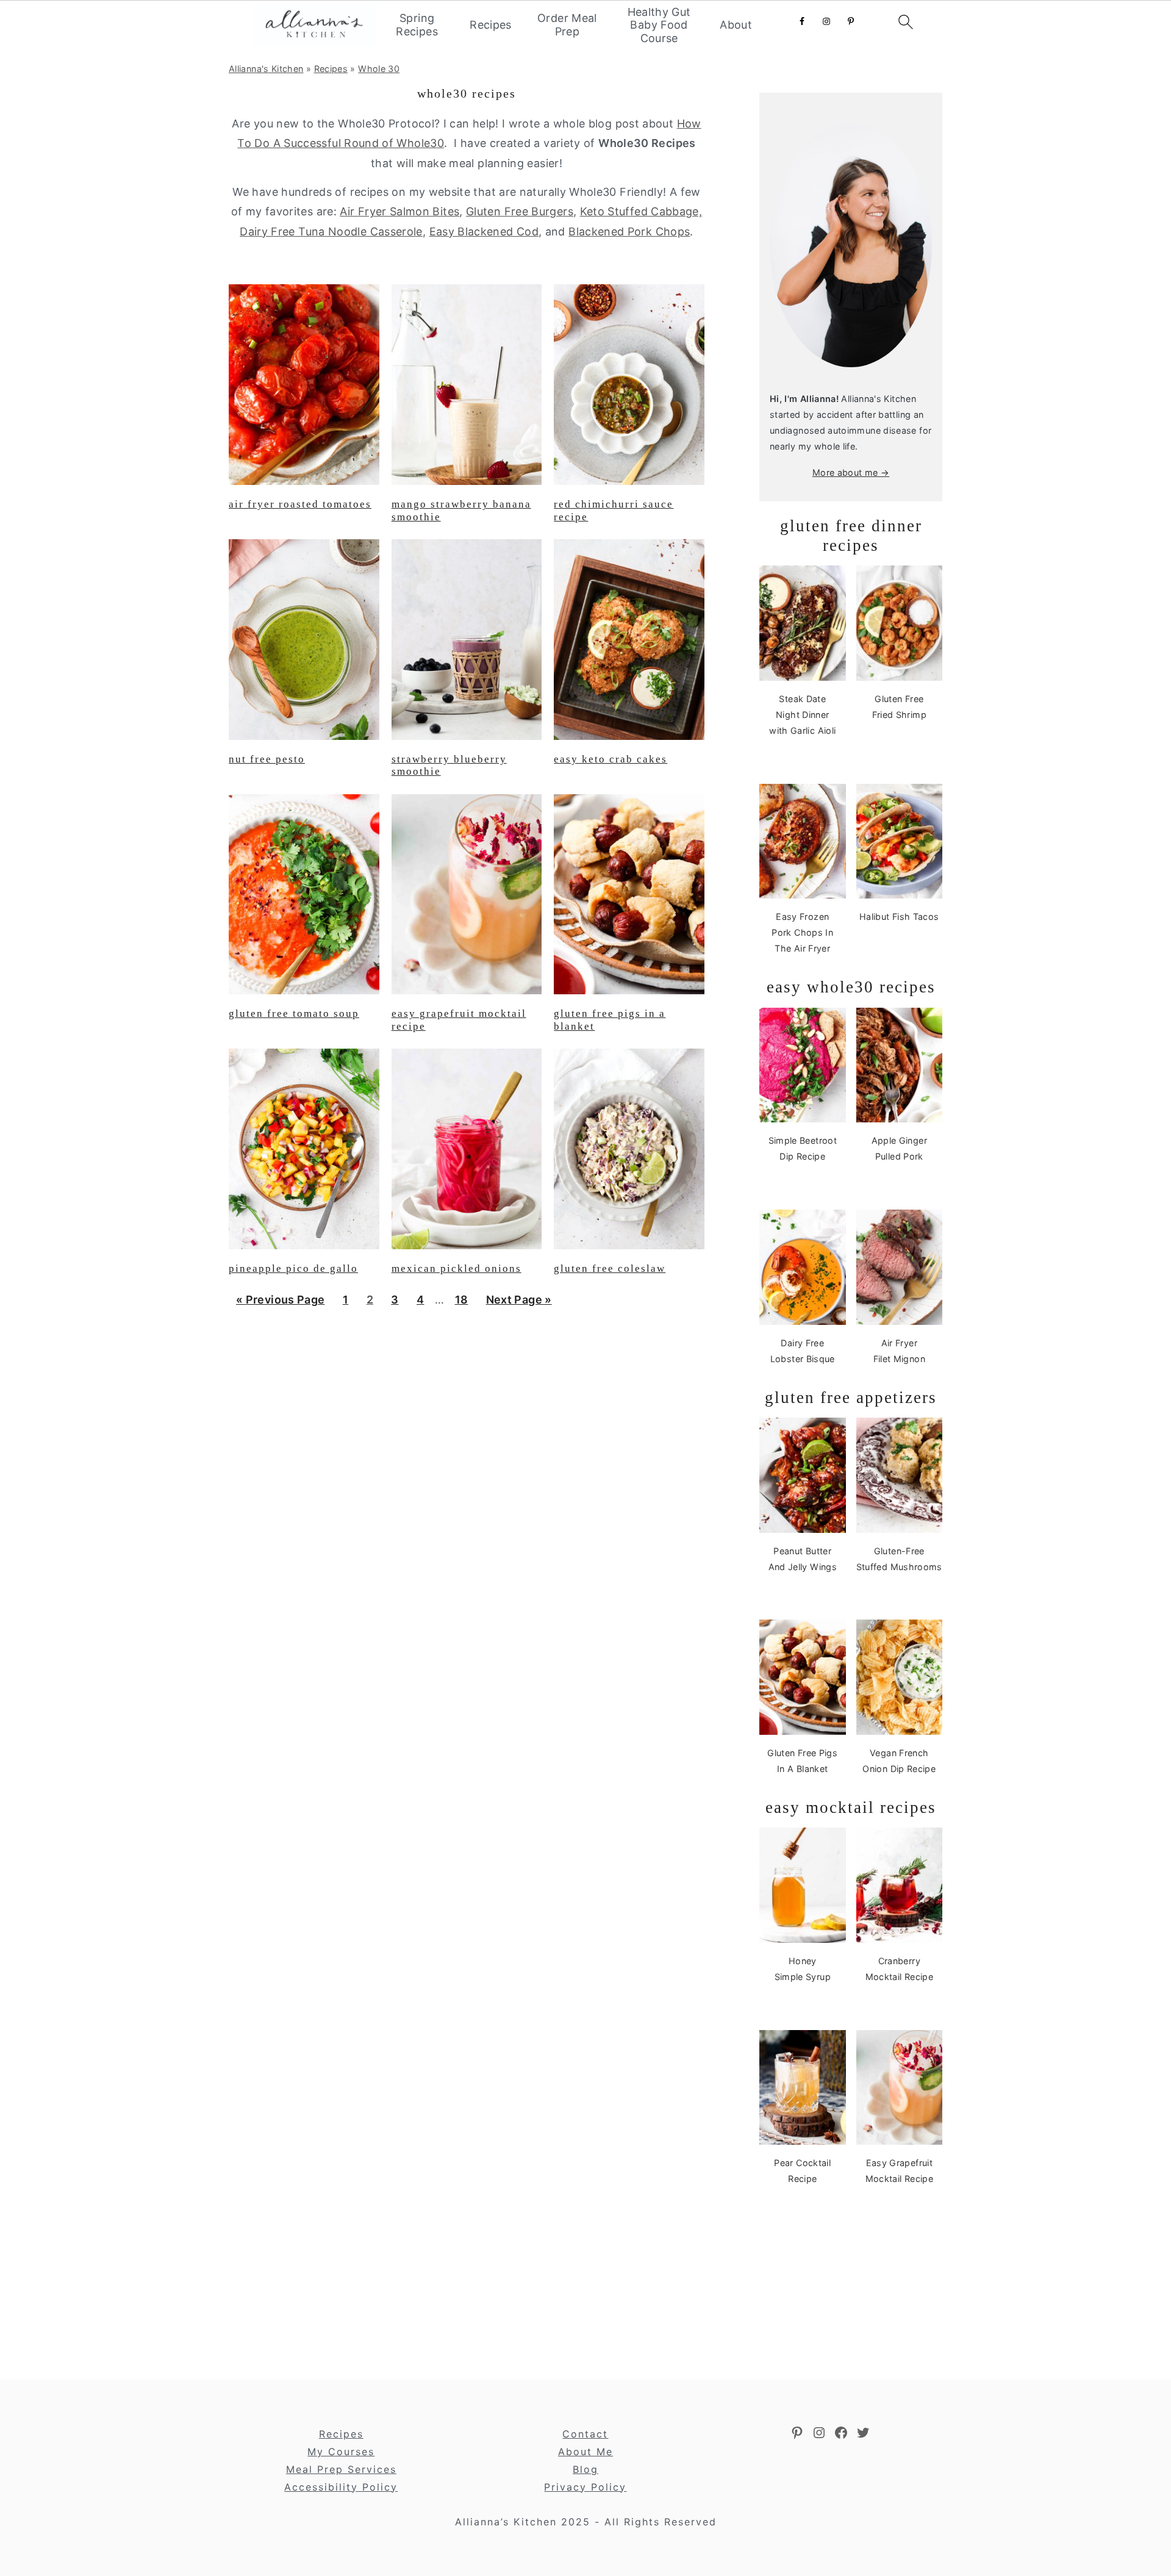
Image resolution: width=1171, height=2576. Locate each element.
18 (461, 1304)
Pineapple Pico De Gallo (293, 1268)
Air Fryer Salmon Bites (399, 211)
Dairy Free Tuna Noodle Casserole (331, 231)
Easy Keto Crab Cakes (611, 759)
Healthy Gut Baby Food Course (659, 25)
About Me (585, 2452)
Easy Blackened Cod (484, 231)
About (736, 25)
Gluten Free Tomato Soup (294, 1014)
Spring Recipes (417, 25)
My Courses (341, 2452)
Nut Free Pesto (267, 759)
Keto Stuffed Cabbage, (641, 211)
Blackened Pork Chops (629, 231)
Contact (585, 2434)
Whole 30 (379, 69)
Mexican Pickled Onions (457, 1268)
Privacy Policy (585, 2487)
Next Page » (519, 1304)
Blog (585, 2469)
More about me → (851, 472)
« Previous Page (280, 1304)
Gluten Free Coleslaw (610, 1268)
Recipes (491, 25)
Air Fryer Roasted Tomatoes (300, 504)
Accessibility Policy (341, 2487)
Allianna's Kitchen (266, 69)
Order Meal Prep (567, 25)
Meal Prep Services (341, 2469)
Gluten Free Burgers (520, 211)
